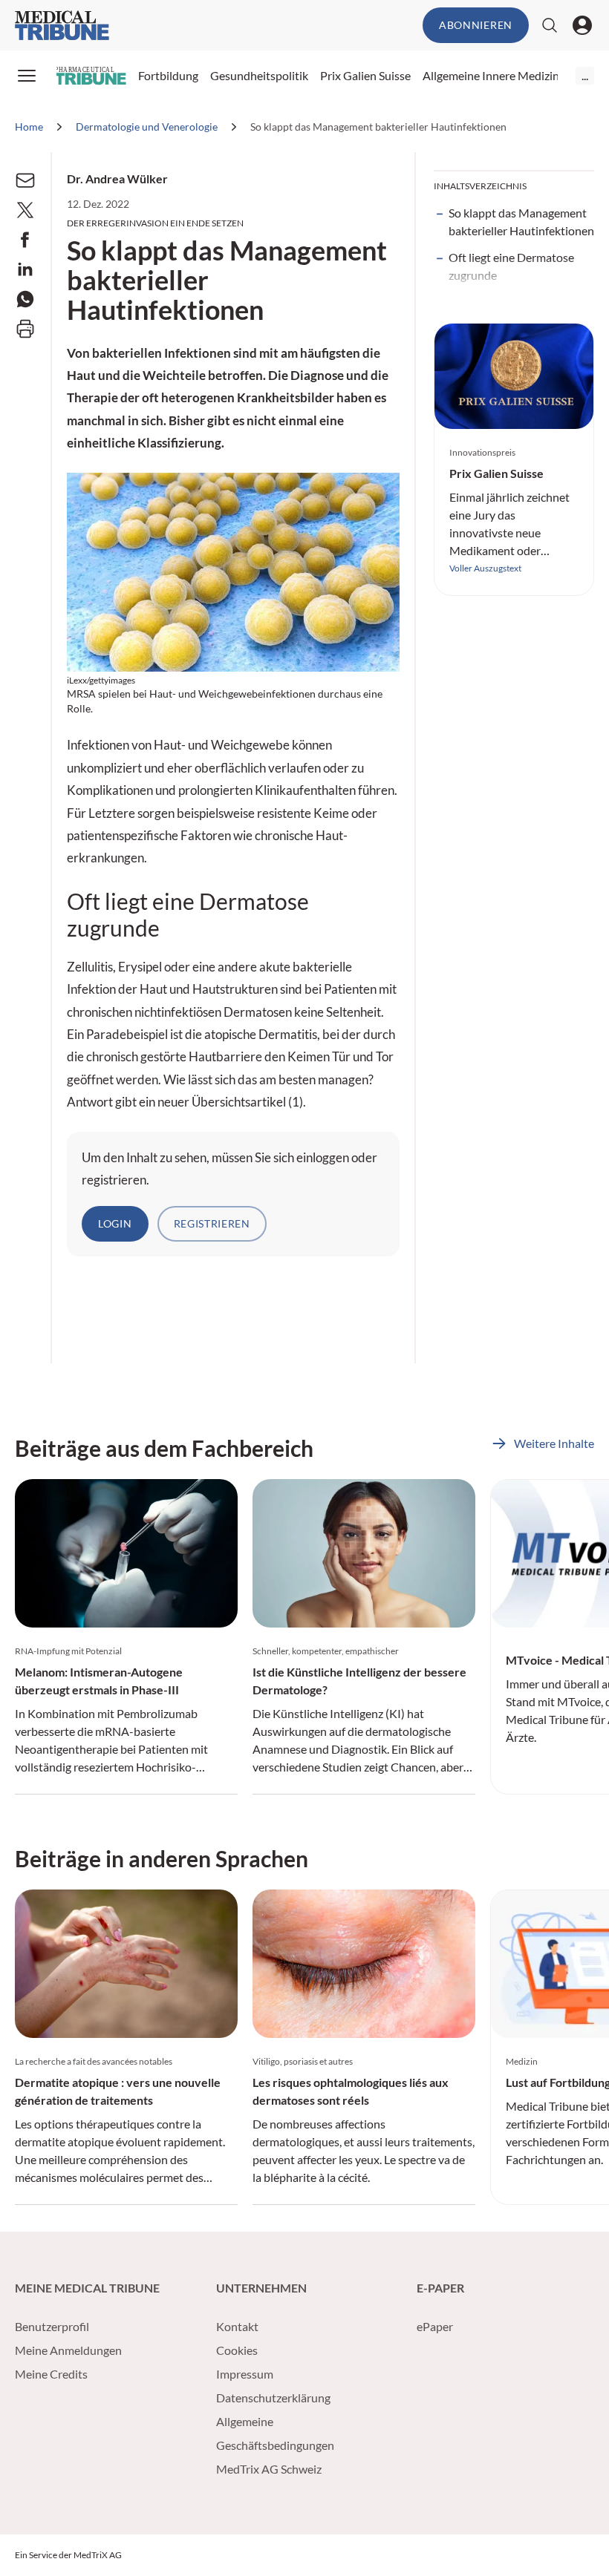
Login (115, 1223)
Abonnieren (476, 25)
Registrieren (212, 1223)
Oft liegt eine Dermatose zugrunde (511, 266)
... (585, 75)
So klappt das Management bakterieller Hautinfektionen (521, 222)
